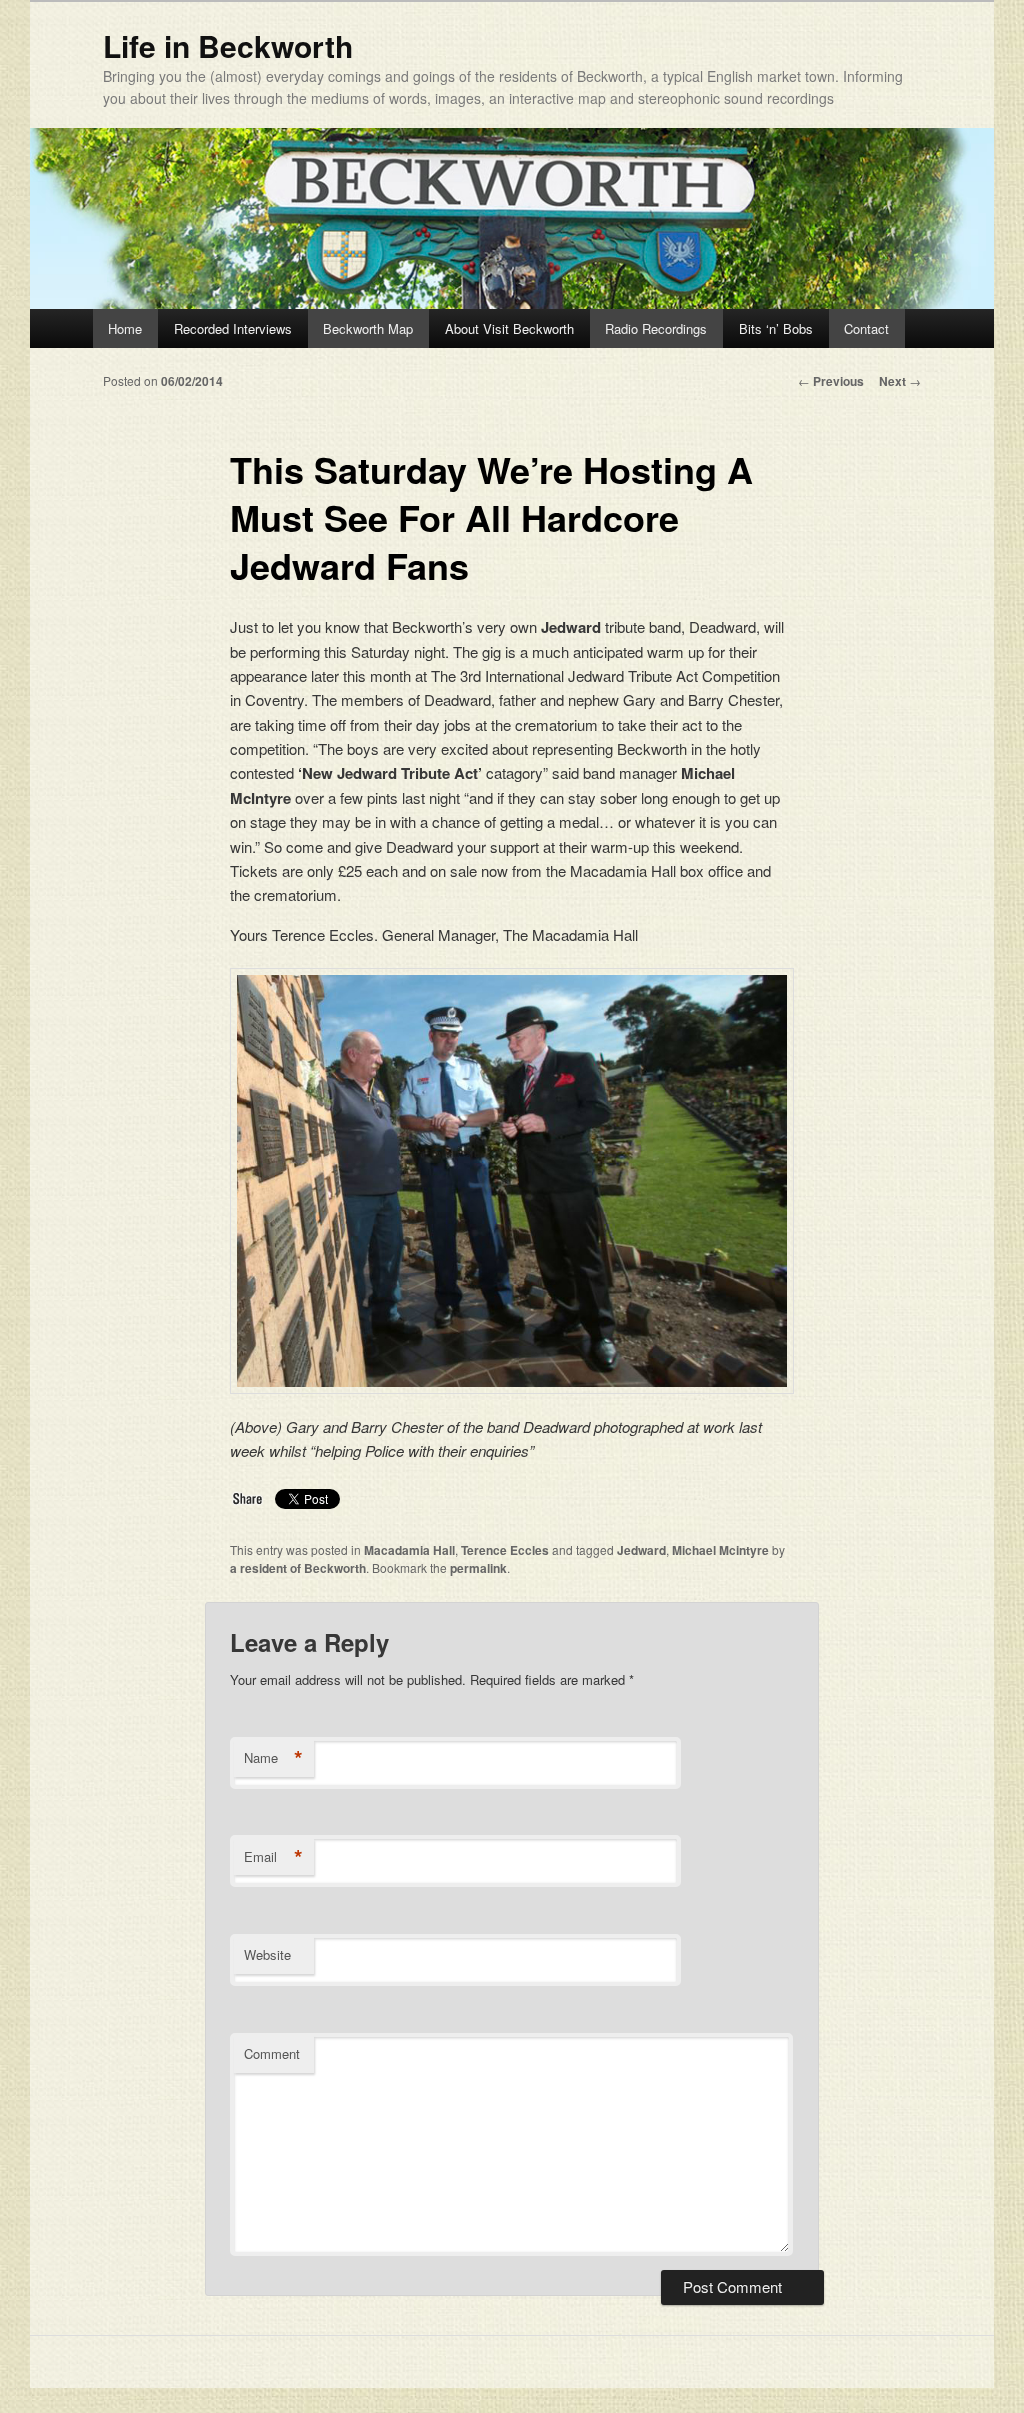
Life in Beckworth (228, 45)
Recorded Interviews (233, 328)
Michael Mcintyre (720, 1550)
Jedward (641, 1550)
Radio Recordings (656, 328)
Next (900, 381)
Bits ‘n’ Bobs (776, 328)
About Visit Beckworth (509, 328)
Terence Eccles (505, 1550)
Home (125, 328)
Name (273, 1758)
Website (267, 1954)
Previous (831, 381)
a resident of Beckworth (298, 1568)
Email (273, 1857)
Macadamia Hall (409, 1550)
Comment (272, 2053)
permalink (478, 1568)
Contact (866, 328)
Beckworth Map (368, 328)
